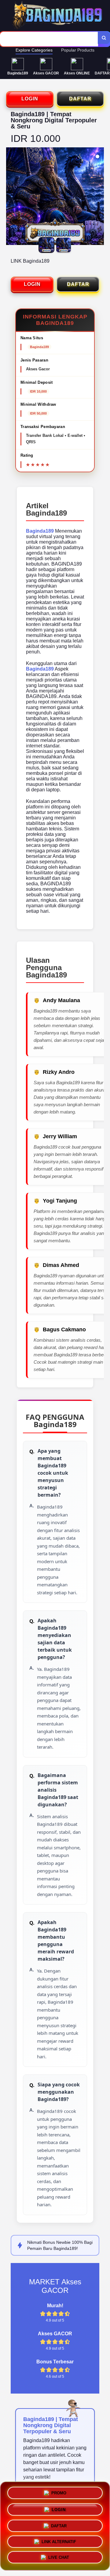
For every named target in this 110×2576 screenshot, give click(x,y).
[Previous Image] (11, 197)
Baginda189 (40, 531)
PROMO (59, 2491)
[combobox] (49, 39)
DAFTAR (80, 99)
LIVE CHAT (59, 2559)
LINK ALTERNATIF (59, 2542)
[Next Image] (99, 197)
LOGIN (30, 99)
